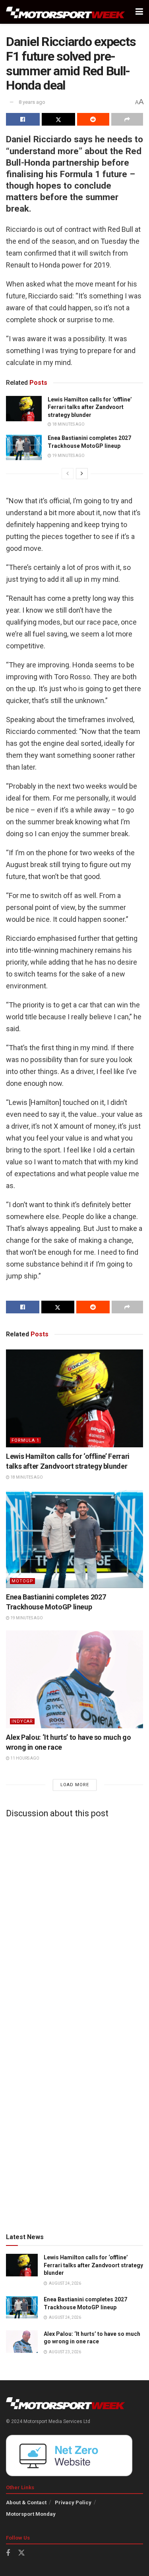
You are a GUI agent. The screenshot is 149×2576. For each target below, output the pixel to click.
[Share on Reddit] (93, 119)
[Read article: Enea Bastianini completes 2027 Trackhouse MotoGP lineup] (24, 447)
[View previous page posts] (68, 474)
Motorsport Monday (31, 2514)
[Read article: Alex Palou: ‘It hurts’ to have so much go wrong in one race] (74, 1679)
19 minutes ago (68, 456)
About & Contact (26, 2502)
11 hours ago (24, 1758)
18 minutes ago (68, 424)
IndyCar (22, 1721)
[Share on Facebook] (23, 119)
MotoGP (22, 1581)
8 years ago (32, 102)
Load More (75, 1785)
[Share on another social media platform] (127, 119)
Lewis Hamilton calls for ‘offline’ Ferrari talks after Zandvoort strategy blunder (90, 407)
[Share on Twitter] (59, 119)
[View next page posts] (82, 474)
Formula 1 (25, 1440)
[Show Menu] (139, 12)
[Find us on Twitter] (21, 2553)
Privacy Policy (73, 2502)
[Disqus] (74, 1923)
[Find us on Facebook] (8, 2553)
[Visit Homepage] (66, 12)
